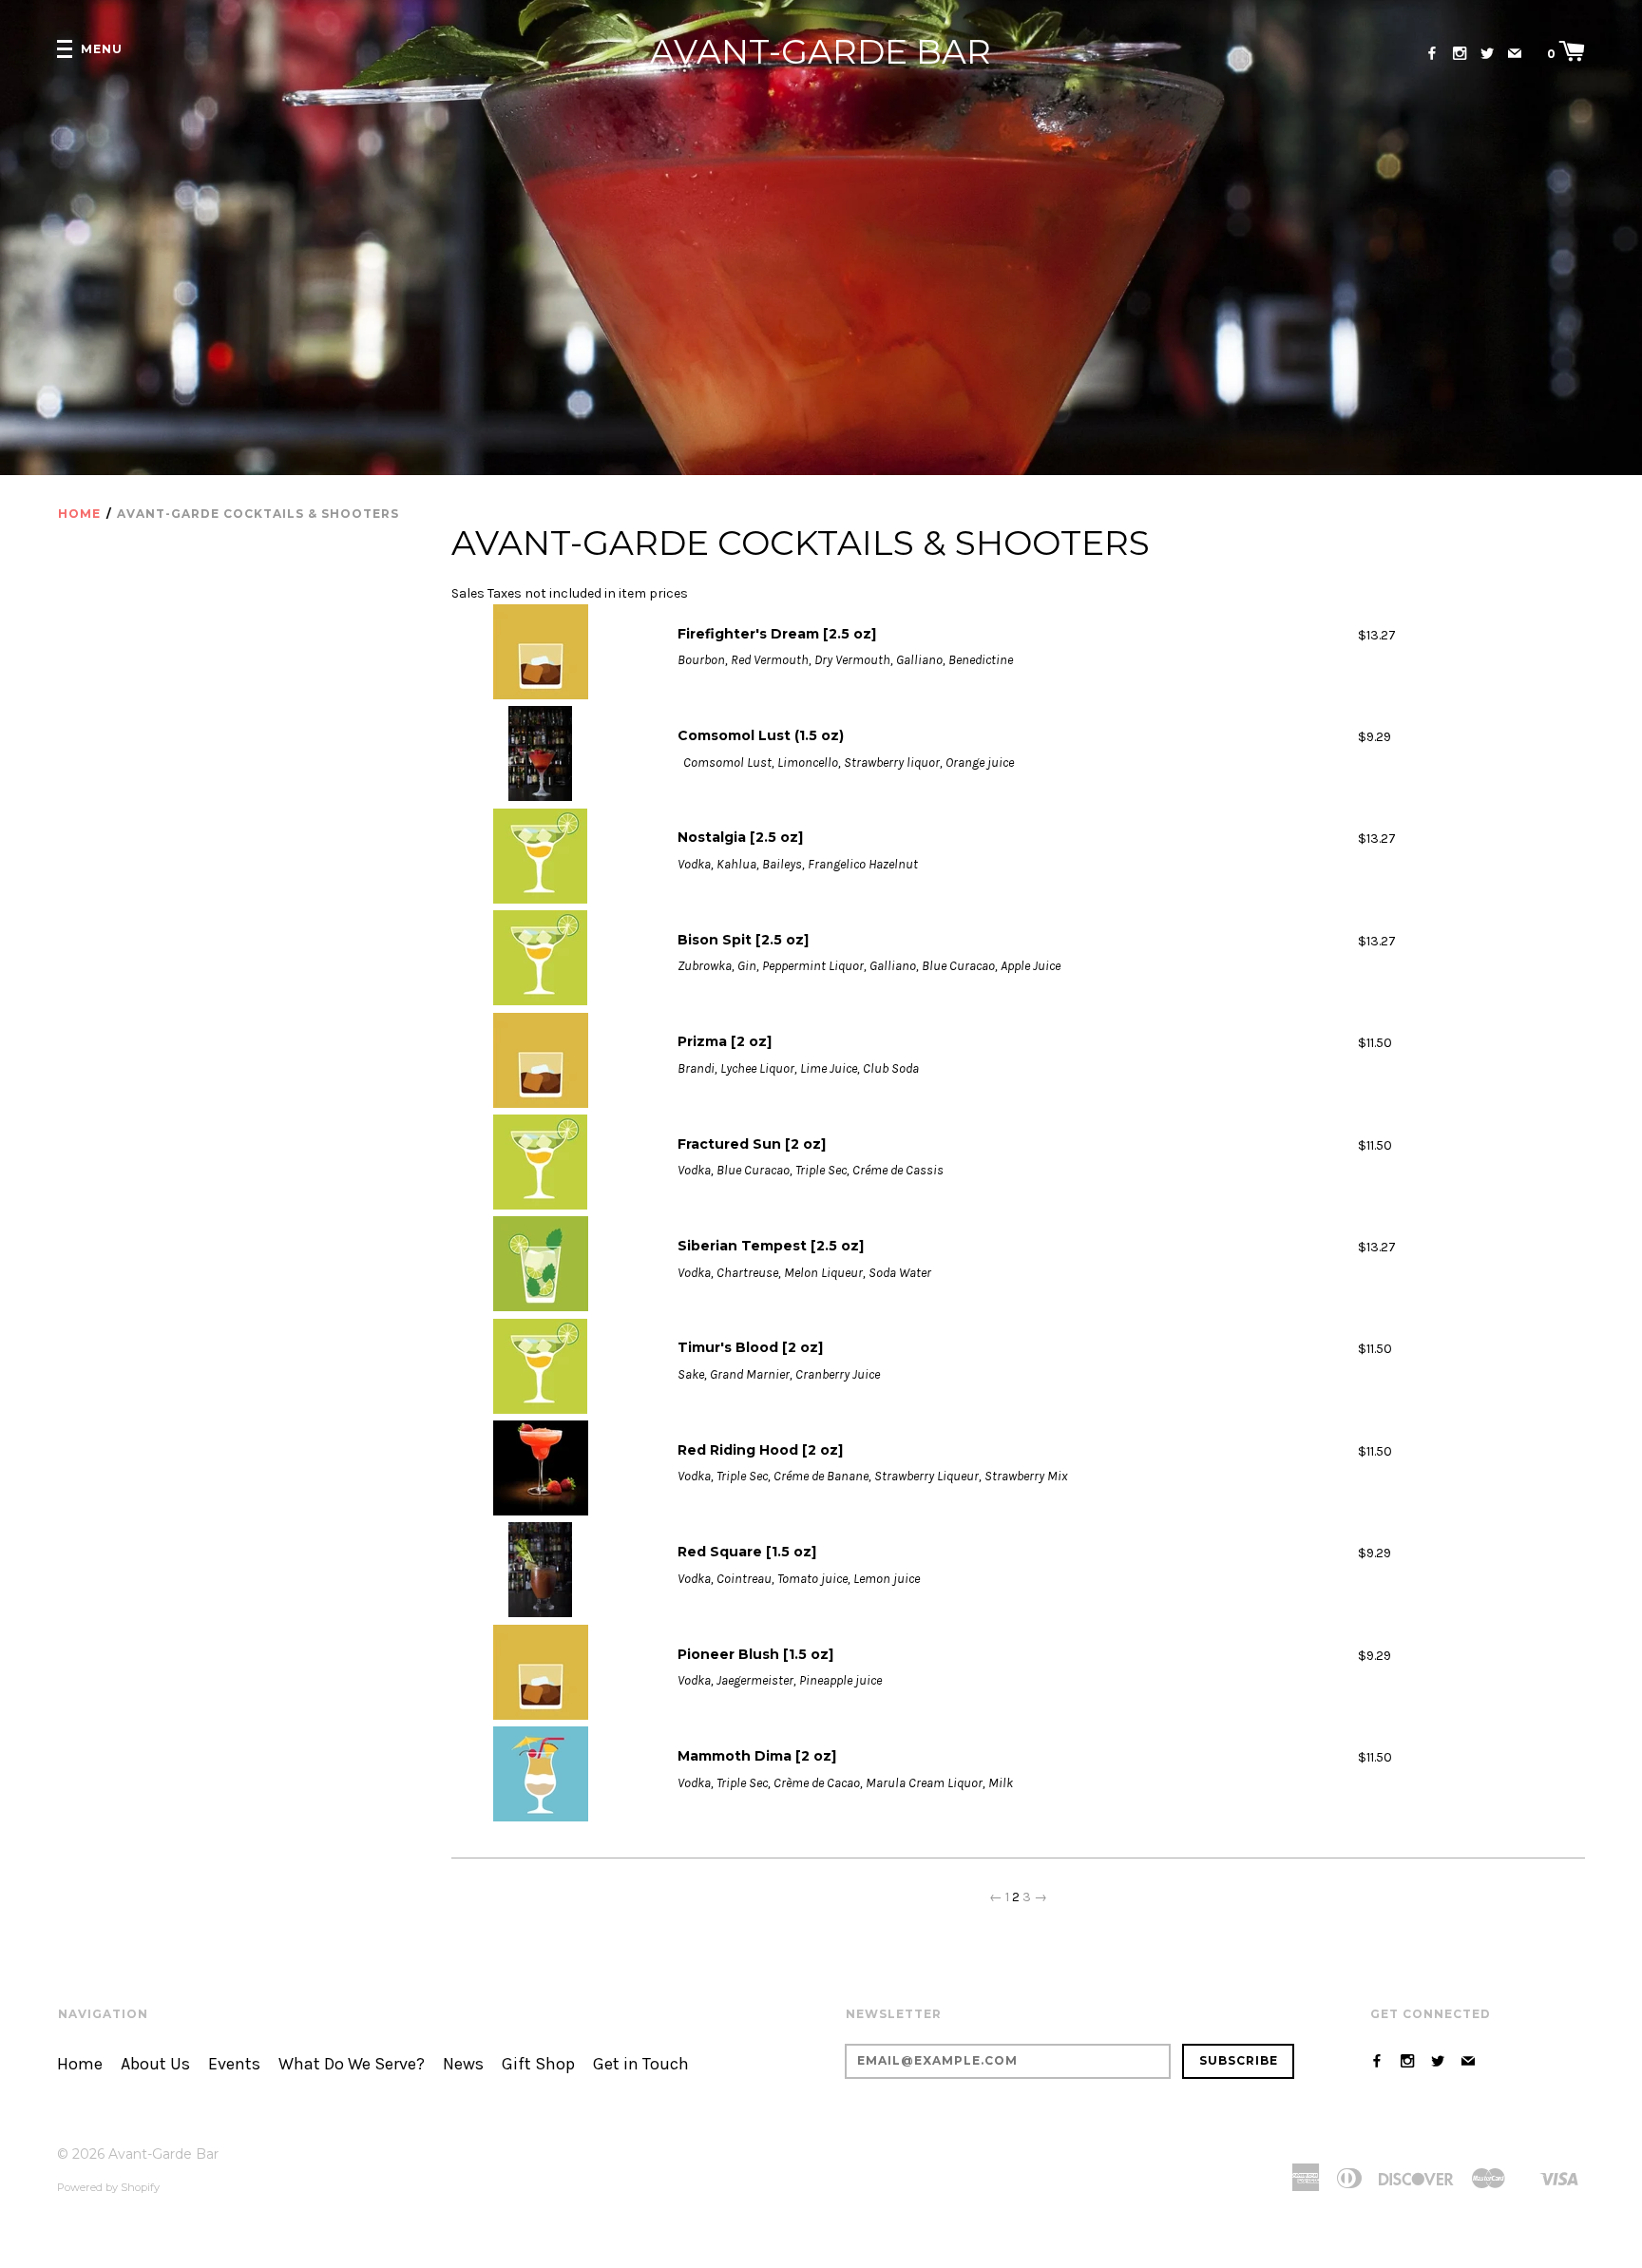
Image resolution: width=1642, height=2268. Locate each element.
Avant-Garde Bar (821, 52)
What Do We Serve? (352, 2064)
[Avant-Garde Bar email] (1515, 54)
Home (79, 514)
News (463, 2064)
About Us (155, 2064)
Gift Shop (538, 2064)
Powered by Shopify (108, 2187)
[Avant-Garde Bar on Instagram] (1460, 54)
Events (234, 2064)
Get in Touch (641, 2064)
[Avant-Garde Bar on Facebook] (1432, 54)
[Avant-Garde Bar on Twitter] (1487, 54)
